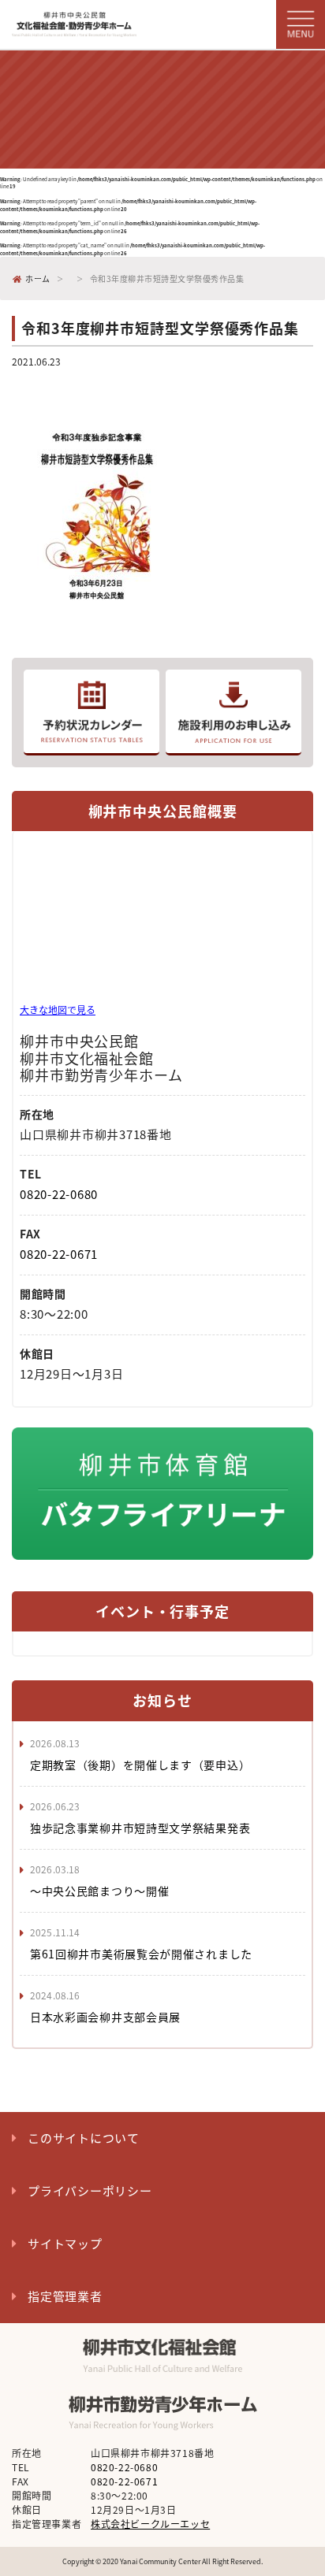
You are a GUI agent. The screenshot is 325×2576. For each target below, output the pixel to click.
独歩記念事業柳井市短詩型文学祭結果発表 (140, 1828)
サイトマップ (65, 2244)
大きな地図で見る (58, 1010)
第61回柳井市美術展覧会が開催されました (141, 1954)
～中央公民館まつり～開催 (99, 1891)
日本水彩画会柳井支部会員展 (105, 2017)
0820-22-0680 (59, 1194)
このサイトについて (84, 2138)
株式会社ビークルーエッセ (150, 2524)
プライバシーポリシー (90, 2191)
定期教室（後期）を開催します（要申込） (140, 1765)
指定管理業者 (65, 2296)
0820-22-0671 (59, 1254)
